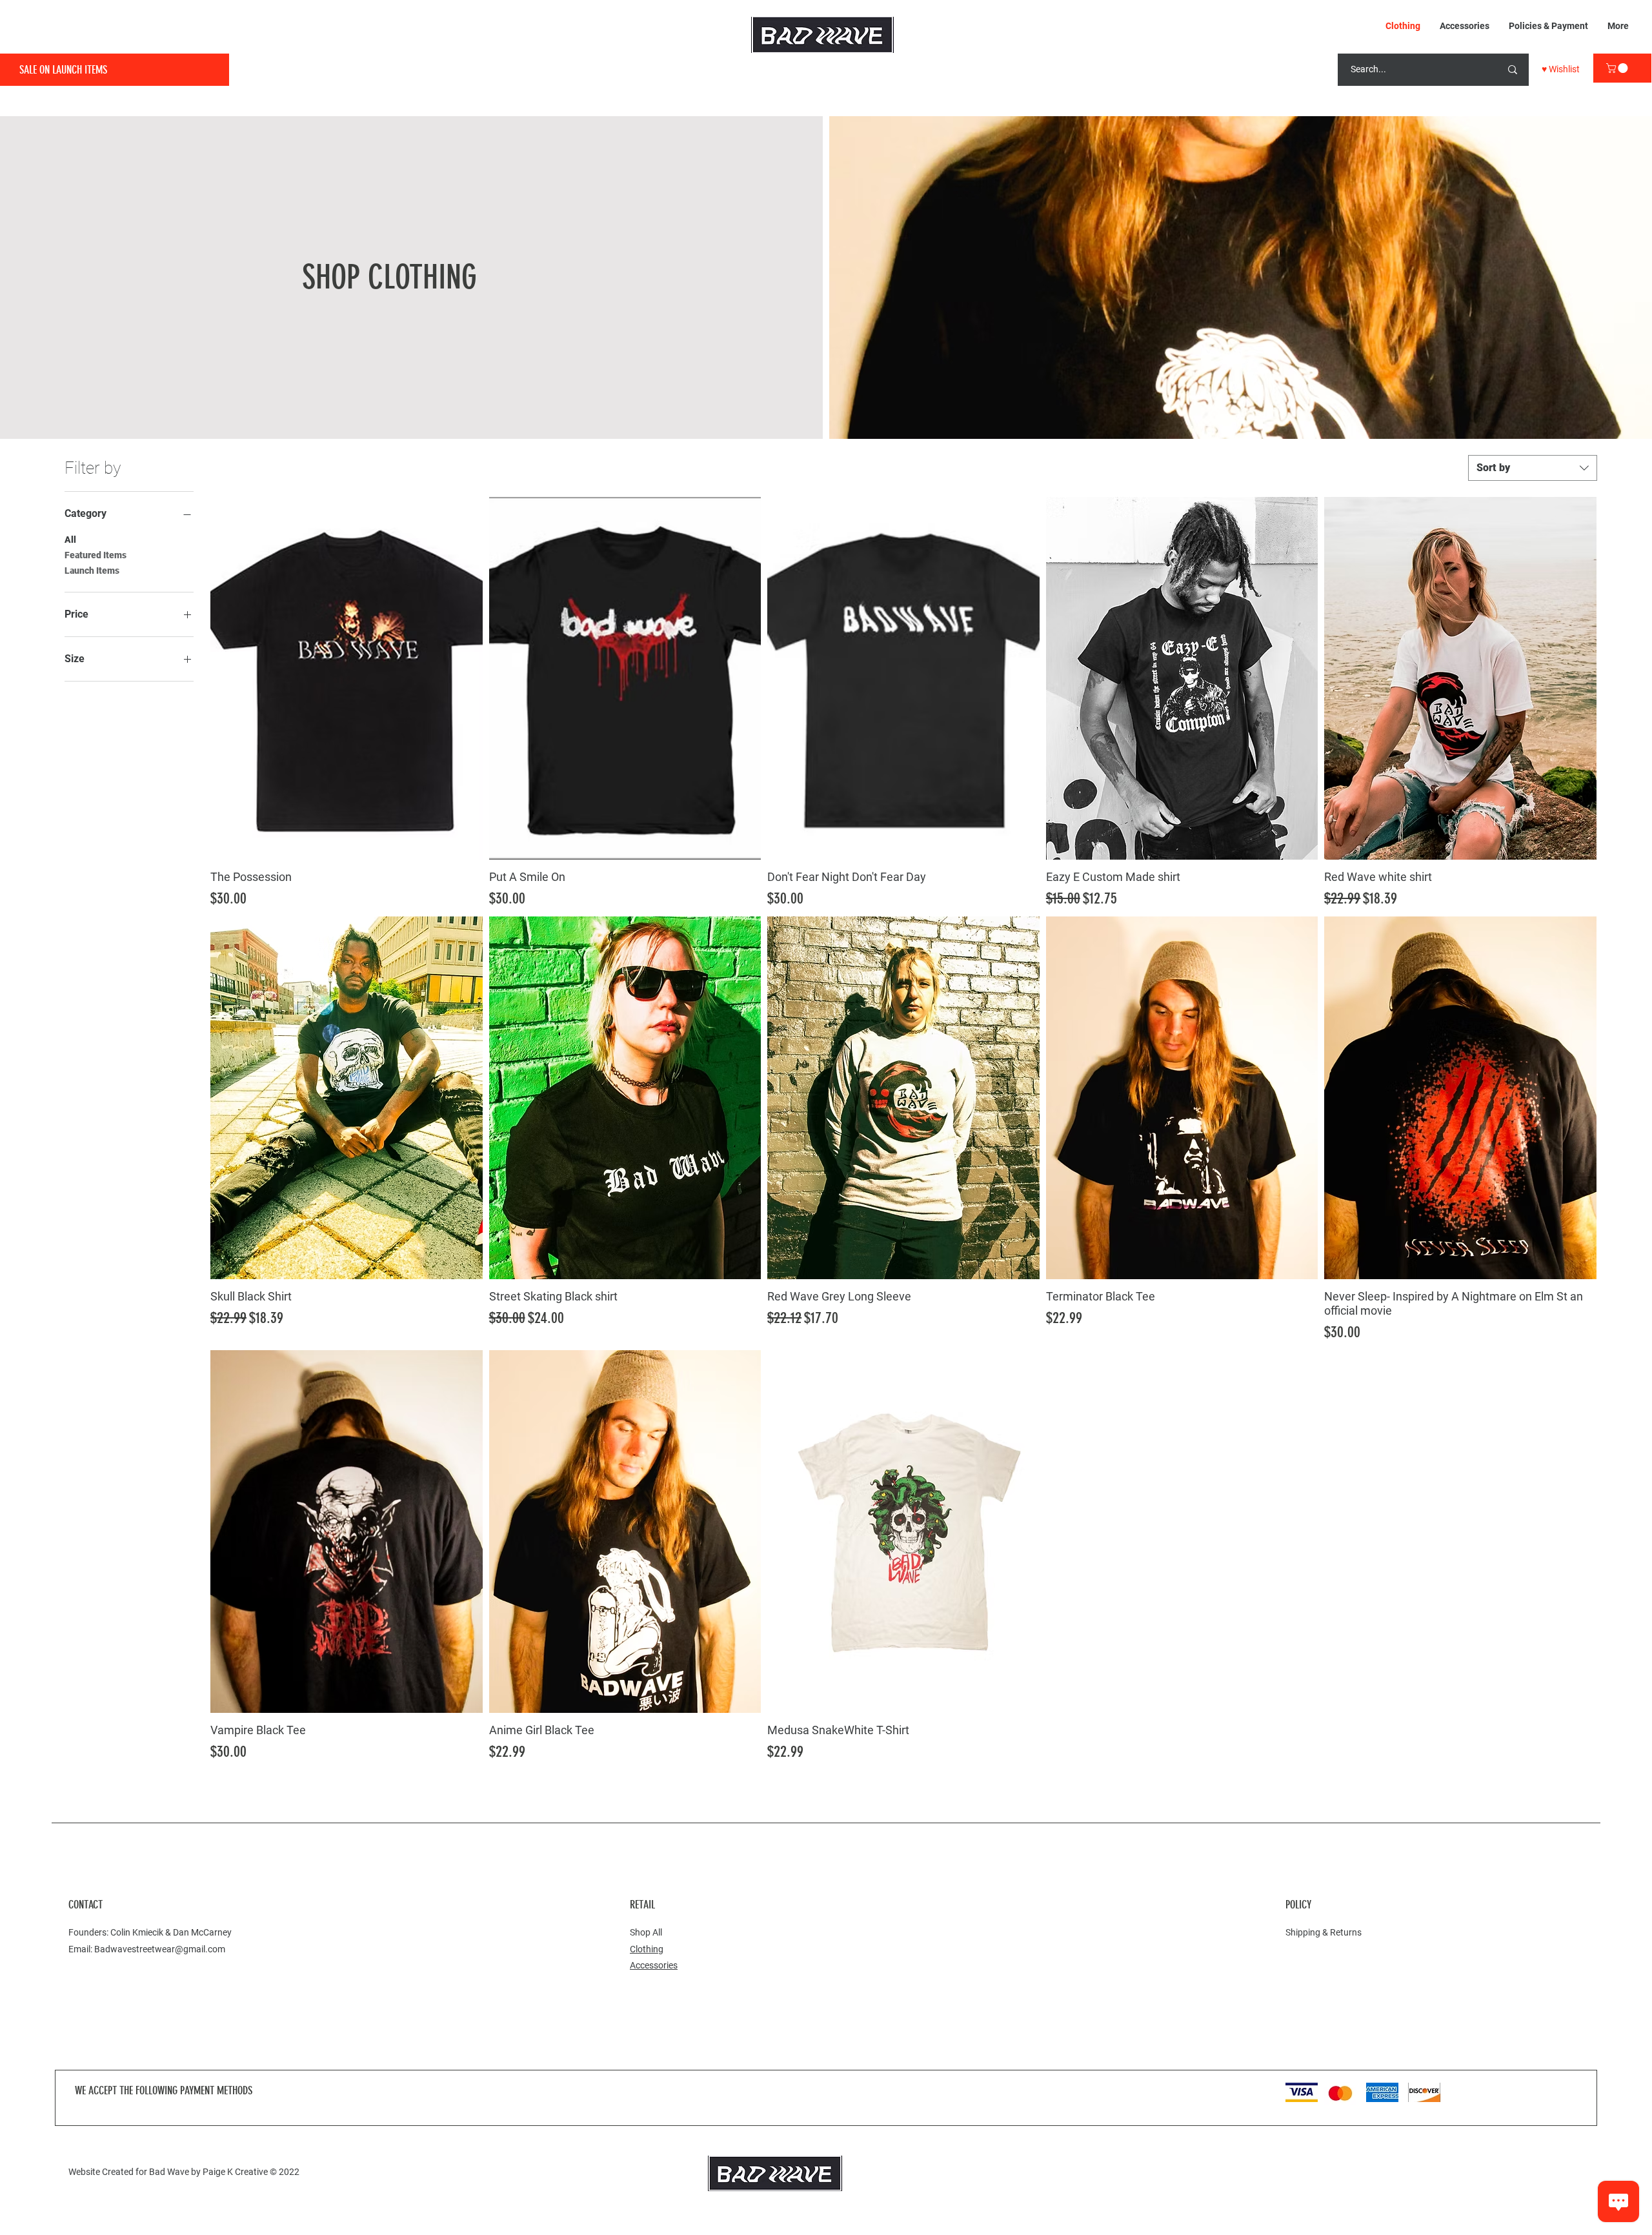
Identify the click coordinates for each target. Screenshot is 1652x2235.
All (70, 540)
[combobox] (1533, 468)
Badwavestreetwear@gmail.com (160, 1949)
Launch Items (92, 571)
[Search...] (1513, 70)
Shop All (646, 1932)
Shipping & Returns (1324, 1932)
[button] (1618, 68)
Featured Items (96, 555)
